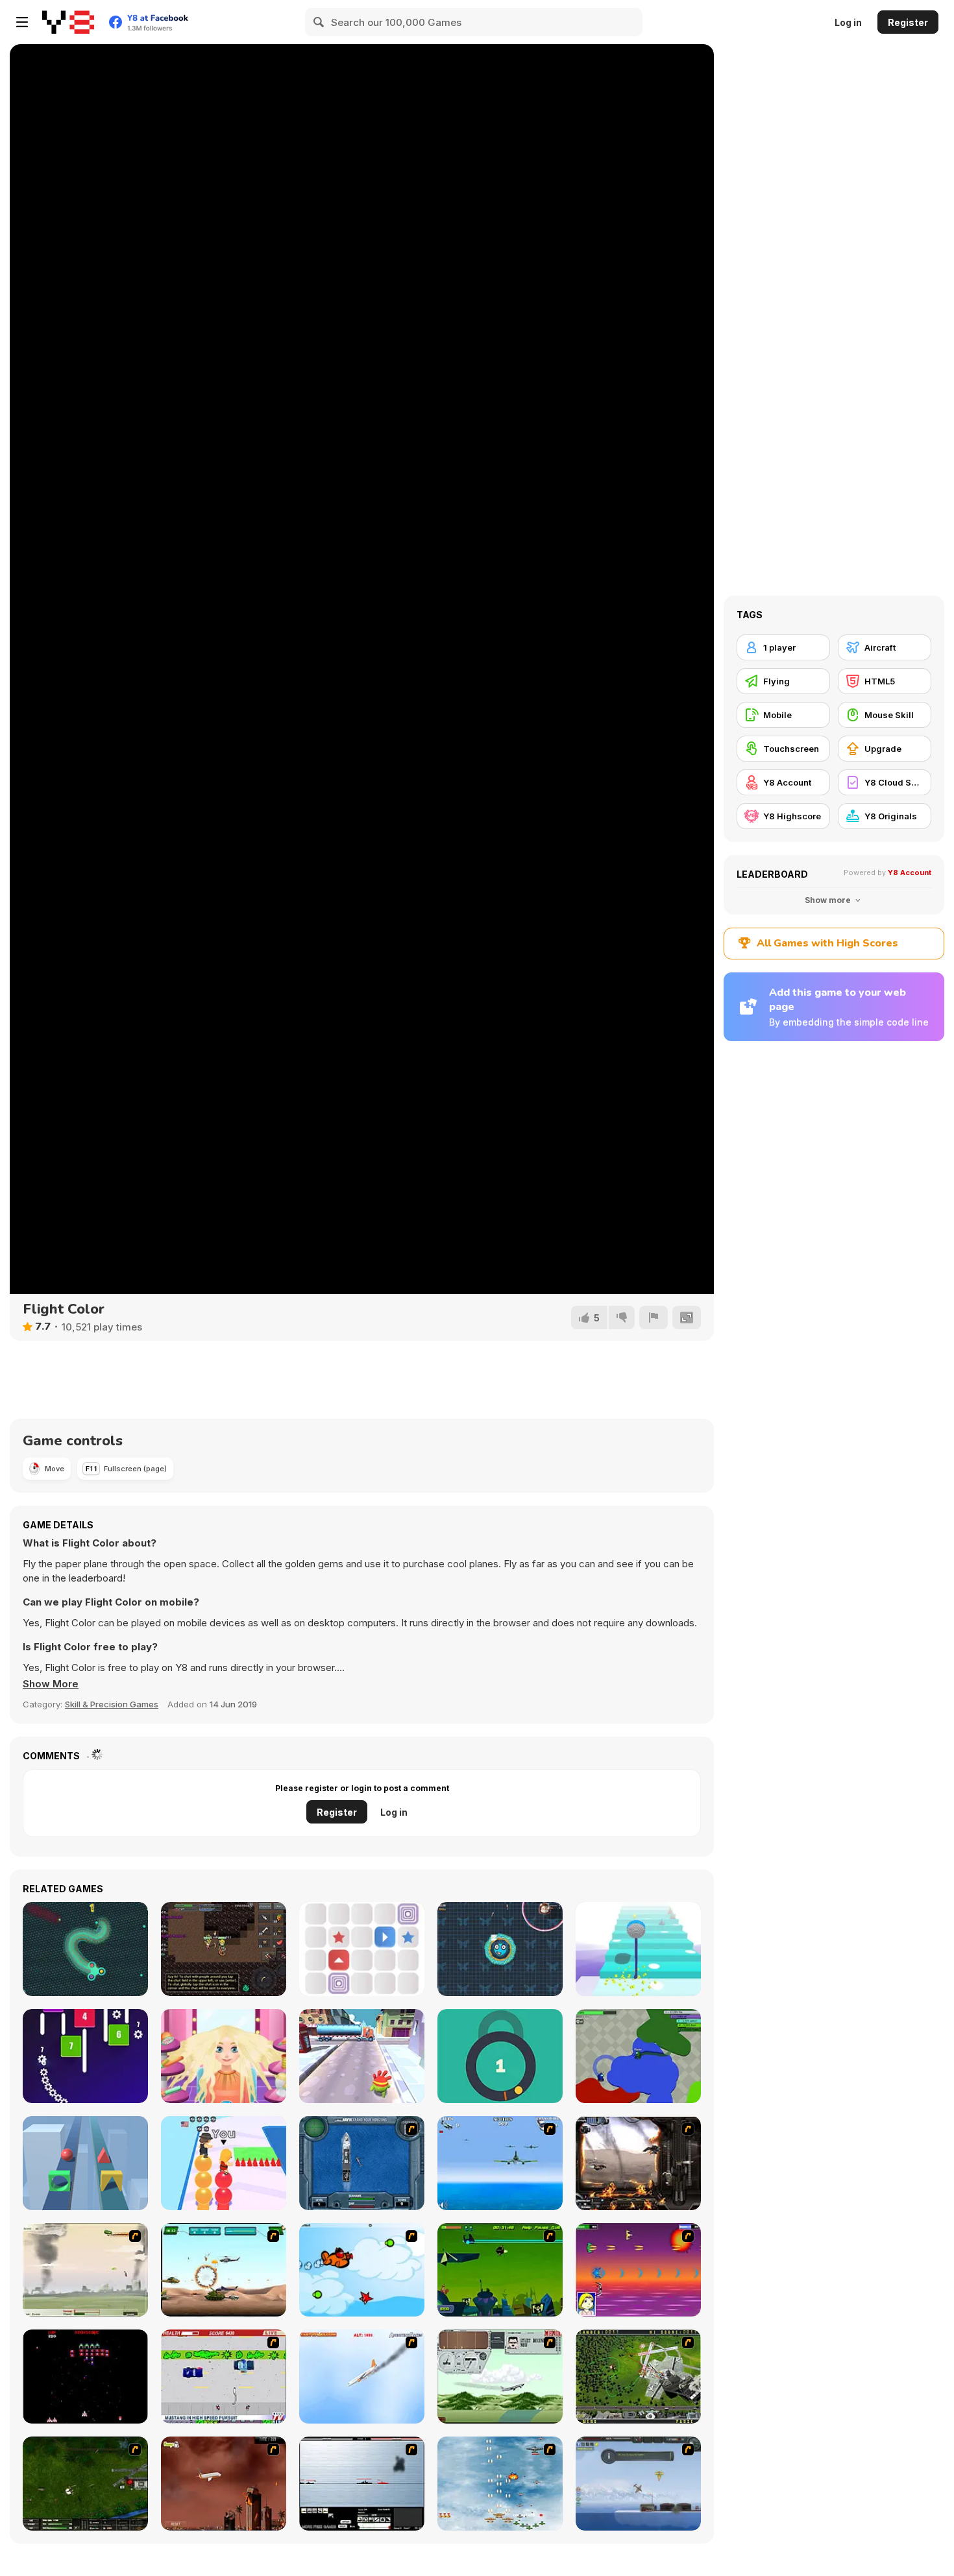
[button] (51, 1684)
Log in (848, 22)
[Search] (319, 22)
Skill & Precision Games (112, 1704)
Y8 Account (910, 873)
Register (908, 22)
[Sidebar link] (22, 22)
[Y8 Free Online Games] (68, 22)
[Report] (654, 1318)
